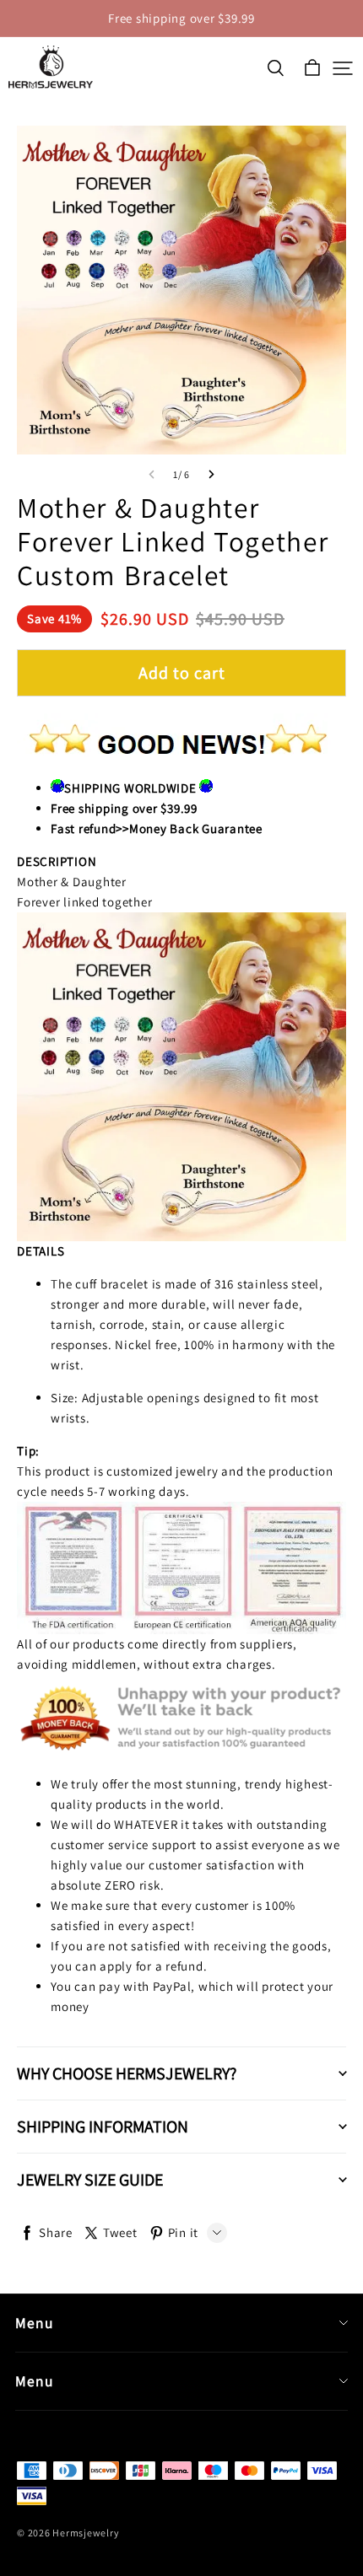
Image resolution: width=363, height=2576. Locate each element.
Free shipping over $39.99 (181, 18)
